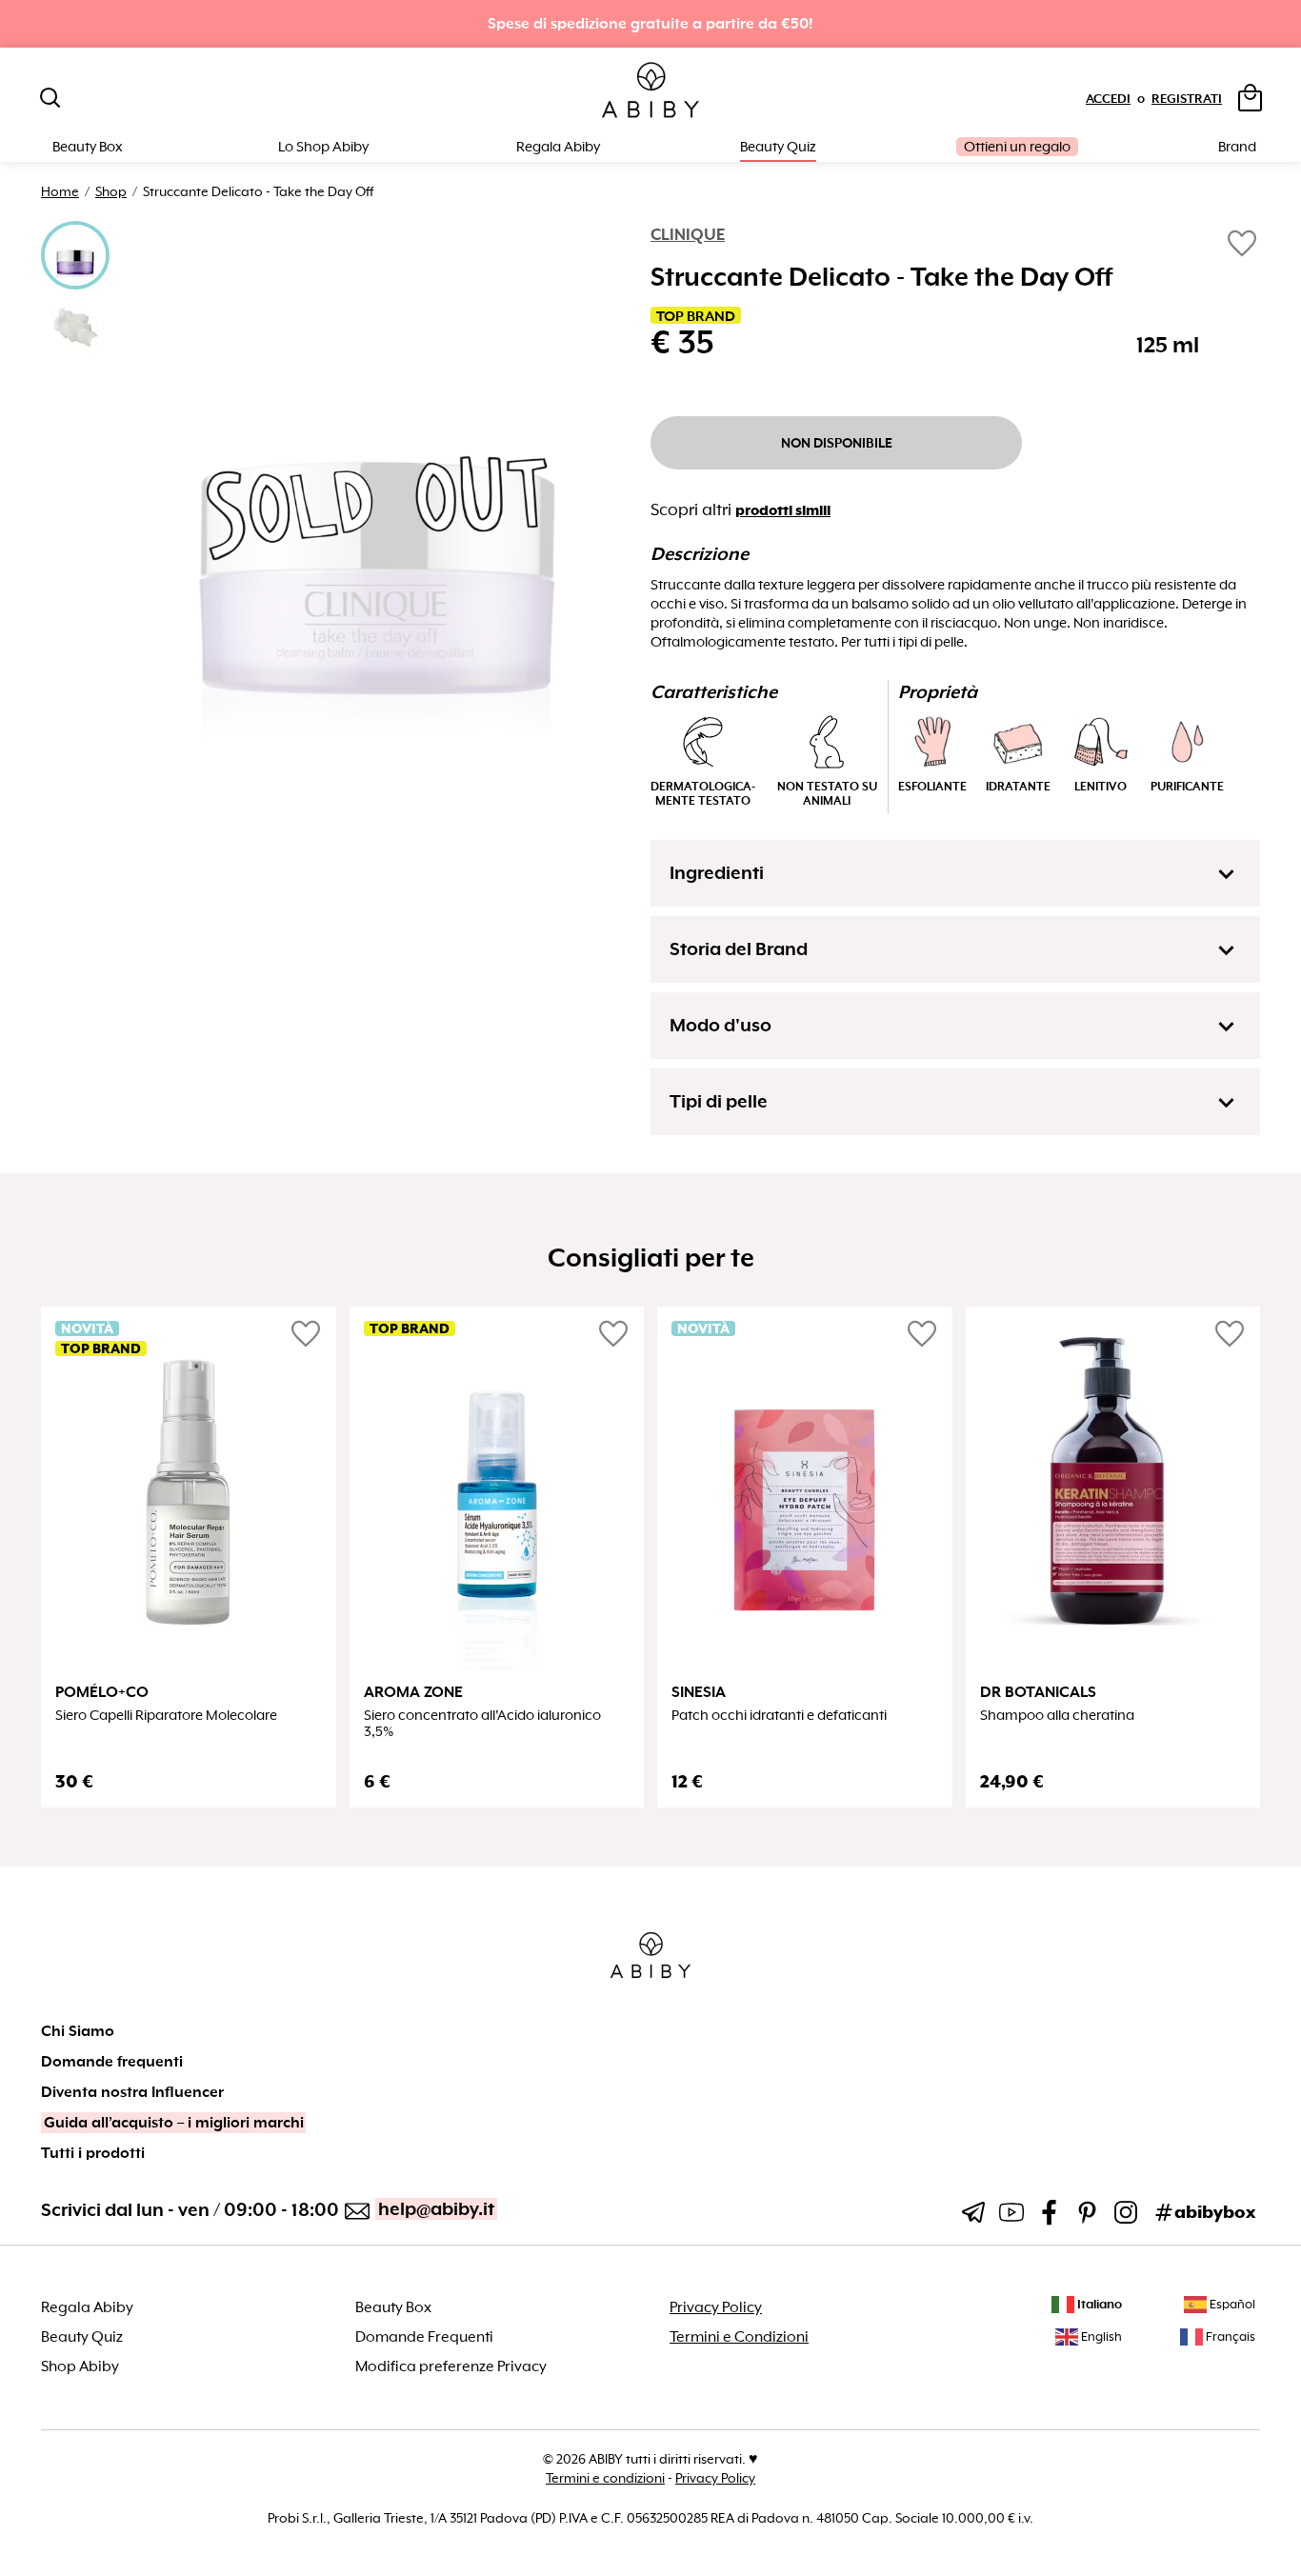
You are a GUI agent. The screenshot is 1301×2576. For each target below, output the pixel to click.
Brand (1237, 147)
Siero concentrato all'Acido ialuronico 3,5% (482, 1724)
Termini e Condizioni (739, 2337)
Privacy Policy (716, 2307)
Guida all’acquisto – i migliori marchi (174, 2123)
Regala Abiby (558, 147)
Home (60, 191)
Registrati (1187, 99)
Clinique (688, 235)
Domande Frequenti (424, 2337)
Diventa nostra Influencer (132, 2092)
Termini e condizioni (605, 2478)
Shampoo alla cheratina (1057, 1716)
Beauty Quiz (778, 147)
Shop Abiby (80, 2366)
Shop (111, 191)
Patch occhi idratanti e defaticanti (779, 1716)
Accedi (1108, 99)
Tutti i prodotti (93, 2153)
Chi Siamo (78, 2031)
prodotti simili (783, 510)
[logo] (650, 91)
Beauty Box (393, 2307)
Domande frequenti (112, 2062)
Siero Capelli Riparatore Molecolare (166, 1716)
